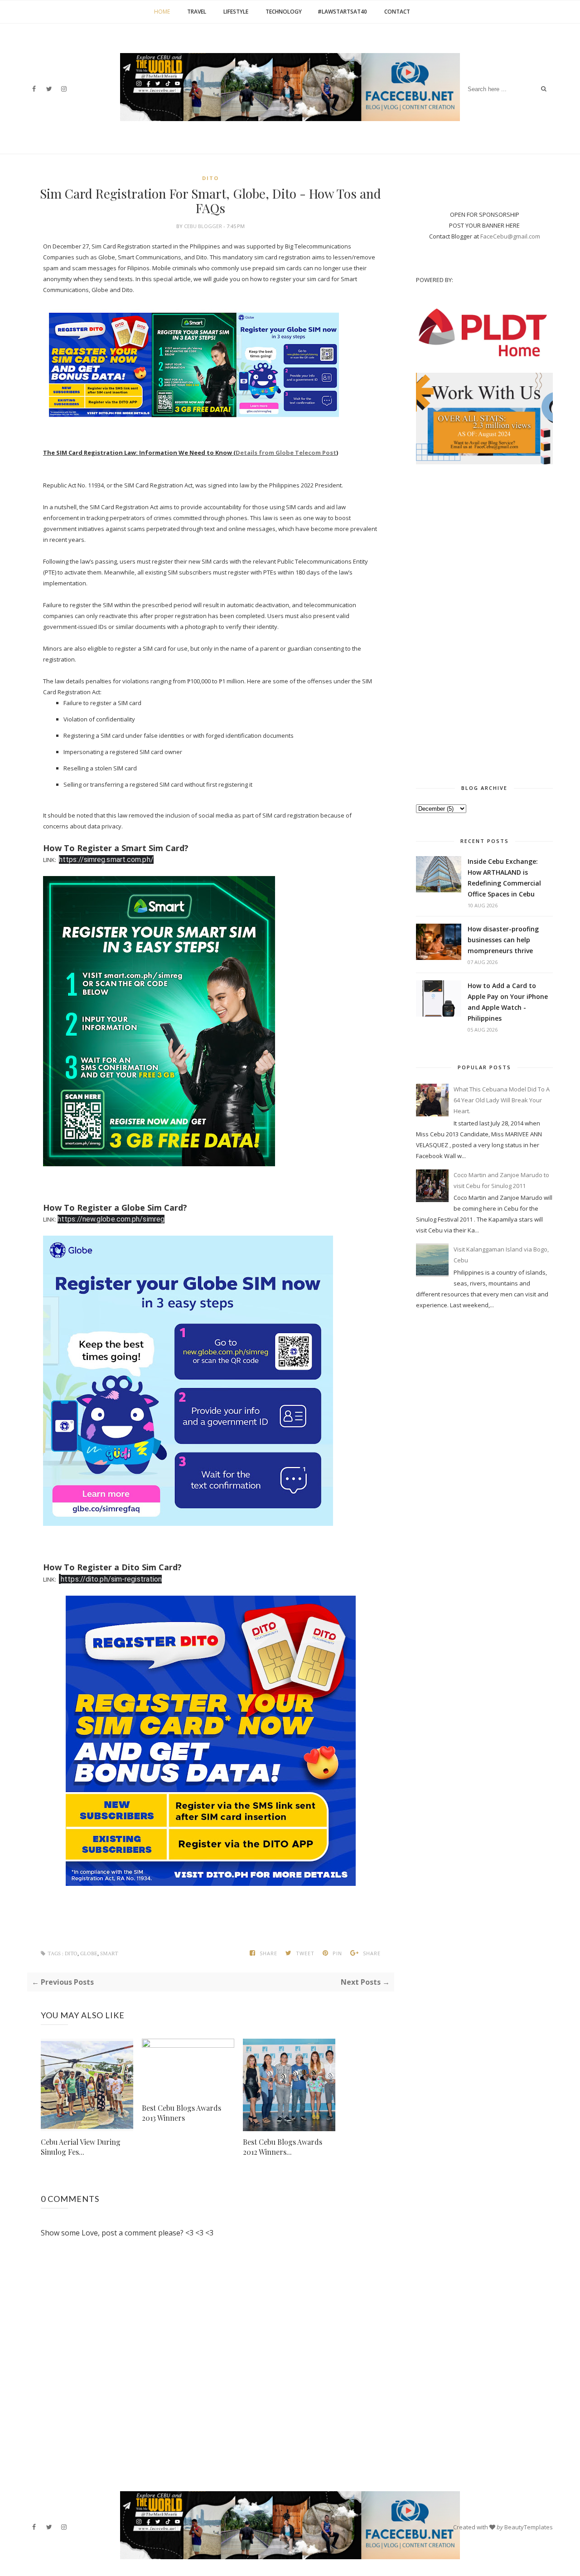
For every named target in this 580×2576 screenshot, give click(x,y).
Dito (210, 178)
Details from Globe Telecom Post (286, 453)
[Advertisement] (484, 622)
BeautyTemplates (529, 2527)
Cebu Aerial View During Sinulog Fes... (81, 2147)
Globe (89, 1954)
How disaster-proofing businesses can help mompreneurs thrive (503, 940)
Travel (197, 12)
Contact (397, 12)
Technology (284, 12)
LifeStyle (236, 12)
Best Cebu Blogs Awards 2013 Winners (181, 2113)
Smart (109, 1954)
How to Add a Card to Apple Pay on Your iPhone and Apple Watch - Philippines (508, 1002)
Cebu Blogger (204, 226)
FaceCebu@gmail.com (510, 236)
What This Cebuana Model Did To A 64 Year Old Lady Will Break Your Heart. (502, 1100)
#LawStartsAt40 (342, 12)
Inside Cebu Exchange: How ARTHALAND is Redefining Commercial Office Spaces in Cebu (504, 878)
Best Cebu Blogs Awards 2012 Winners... (283, 2147)
